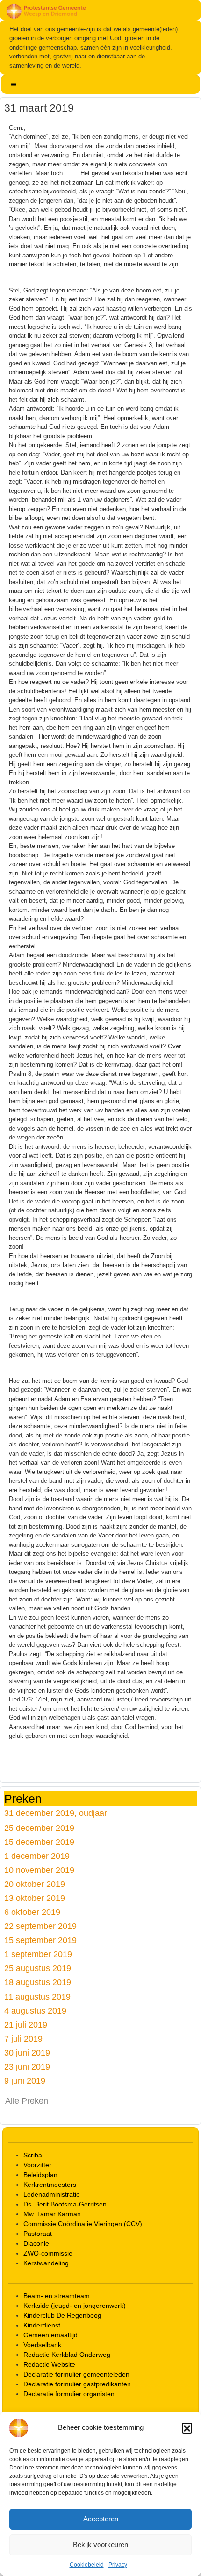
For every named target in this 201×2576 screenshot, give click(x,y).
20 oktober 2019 (35, 1884)
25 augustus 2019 (38, 1968)
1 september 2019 (38, 1954)
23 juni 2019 (27, 2067)
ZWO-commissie (48, 2253)
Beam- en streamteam (57, 2296)
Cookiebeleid (87, 2565)
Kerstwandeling (46, 2263)
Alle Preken (27, 2101)
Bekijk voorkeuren (100, 2544)
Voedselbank (42, 2345)
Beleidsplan (40, 2175)
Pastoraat (38, 2234)
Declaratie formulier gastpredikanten (77, 2384)
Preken (23, 1799)
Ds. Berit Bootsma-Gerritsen (65, 2204)
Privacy (118, 2565)
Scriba (33, 2155)
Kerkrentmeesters (50, 2185)
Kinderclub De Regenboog (62, 2315)
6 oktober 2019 (32, 1912)
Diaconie (36, 2243)
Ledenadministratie (52, 2194)
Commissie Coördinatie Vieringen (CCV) (83, 2224)
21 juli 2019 (26, 2025)
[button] (187, 2428)
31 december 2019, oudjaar (56, 1813)
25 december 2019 (39, 1828)
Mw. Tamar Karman (52, 2214)
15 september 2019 (40, 1940)
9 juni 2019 (25, 2081)
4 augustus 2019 (35, 2010)
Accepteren (101, 2519)
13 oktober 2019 (35, 1898)
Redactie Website (49, 2364)
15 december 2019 (39, 1842)
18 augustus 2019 (38, 1982)
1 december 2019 (37, 1856)
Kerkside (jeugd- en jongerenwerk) (75, 2306)
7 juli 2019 (23, 2039)
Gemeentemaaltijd (50, 2335)
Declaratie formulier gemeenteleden (76, 2374)
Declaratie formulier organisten (69, 2394)
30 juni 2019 (27, 2053)
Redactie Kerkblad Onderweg (67, 2355)
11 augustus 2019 (37, 1996)
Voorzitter (37, 2165)
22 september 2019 (40, 1926)
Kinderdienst (42, 2325)
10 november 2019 (39, 1870)
